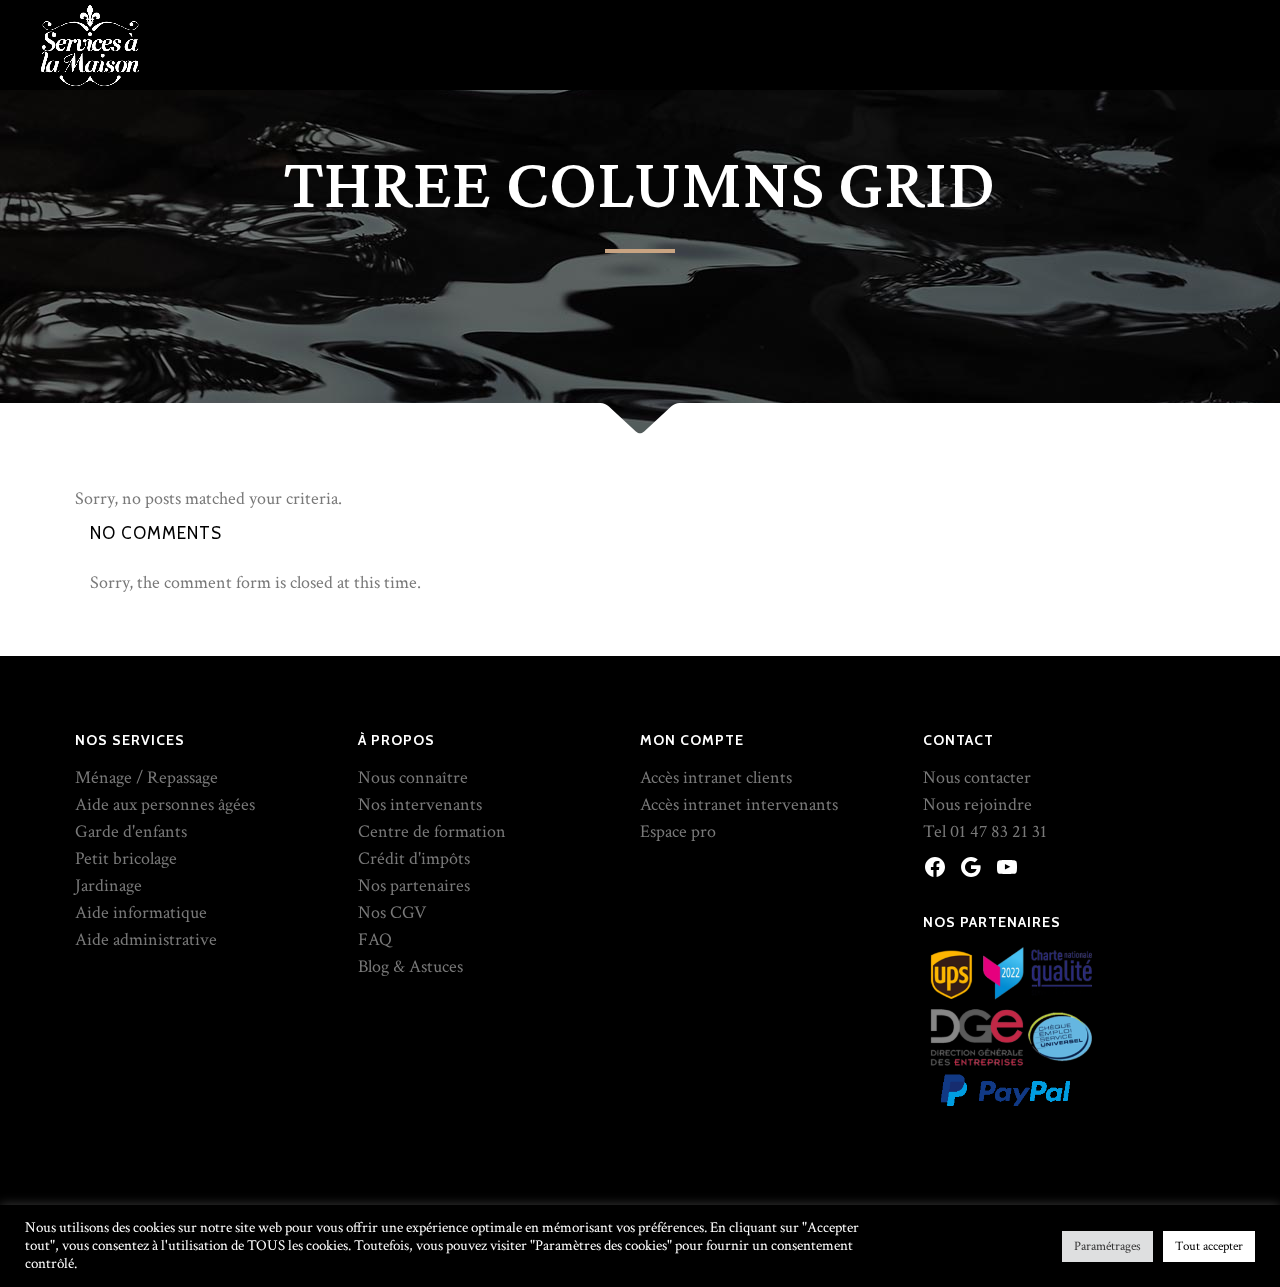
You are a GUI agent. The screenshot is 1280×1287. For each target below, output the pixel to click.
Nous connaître (413, 777)
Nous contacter (977, 777)
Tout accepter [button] (1209, 1246)
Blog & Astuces (410, 966)
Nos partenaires (414, 885)
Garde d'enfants (131, 831)
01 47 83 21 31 (998, 831)
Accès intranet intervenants (739, 804)
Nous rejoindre (977, 804)
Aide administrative (146, 939)
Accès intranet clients (716, 777)
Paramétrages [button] (1107, 1246)
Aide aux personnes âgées (165, 804)
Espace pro (678, 831)
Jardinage (108, 885)
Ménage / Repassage (146, 777)
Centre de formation (432, 831)
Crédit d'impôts (414, 858)
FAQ (375, 939)
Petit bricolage (126, 858)
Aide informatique (141, 912)
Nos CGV (392, 912)
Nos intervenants (420, 804)
